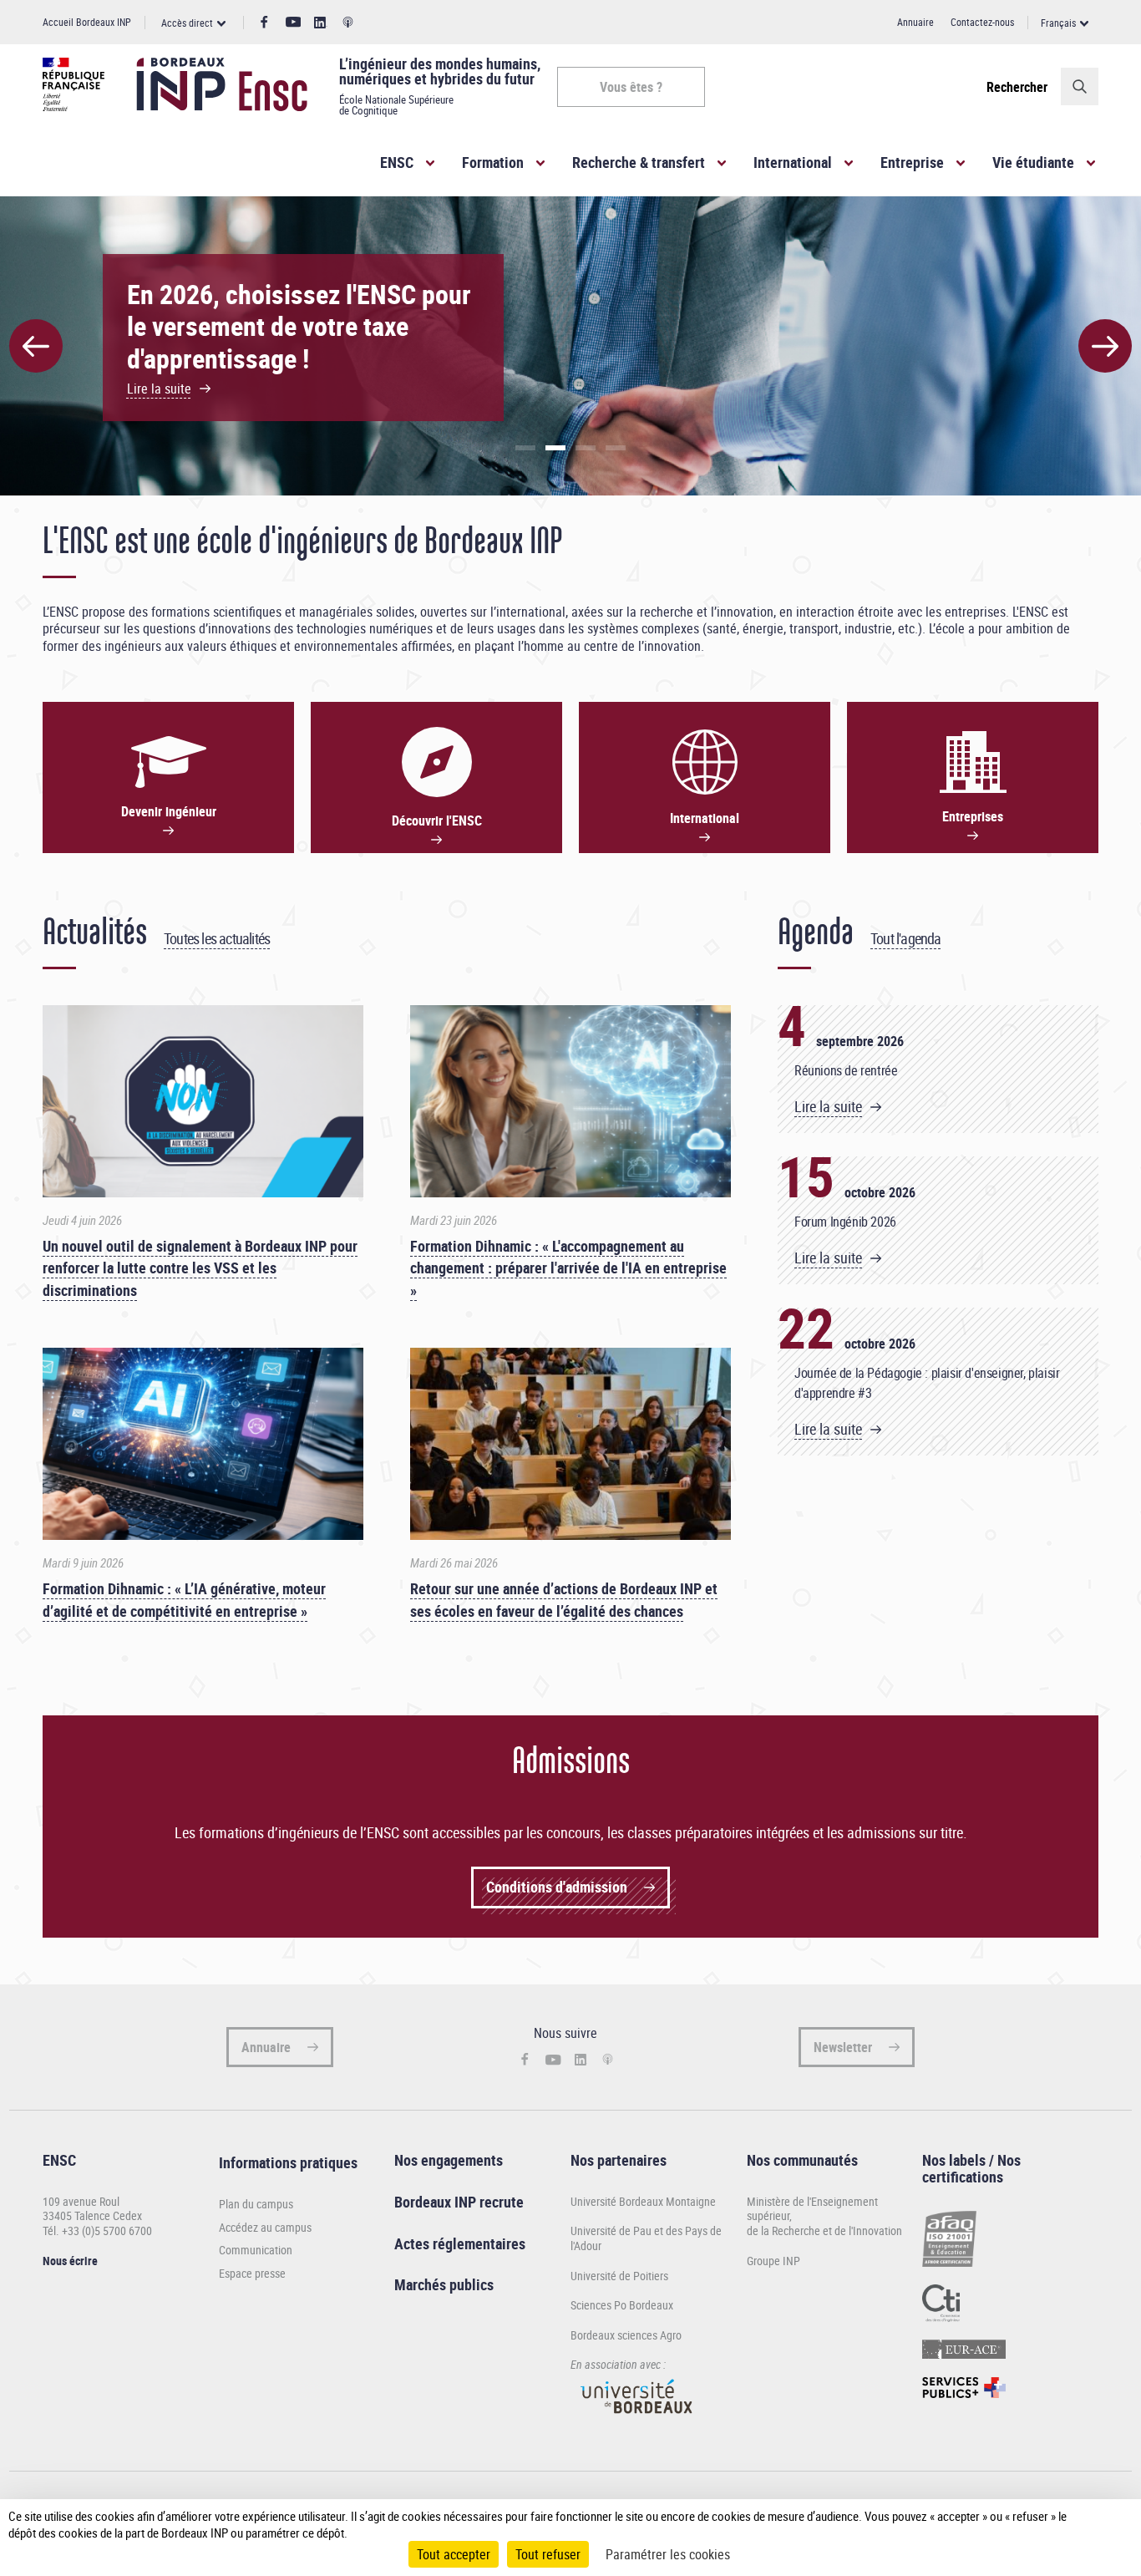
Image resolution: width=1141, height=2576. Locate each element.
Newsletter (843, 2047)
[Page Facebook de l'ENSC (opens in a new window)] (264, 23)
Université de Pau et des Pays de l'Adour (646, 2238)
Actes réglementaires (460, 2243)
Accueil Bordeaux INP (87, 22)
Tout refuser (548, 2554)
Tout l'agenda (906, 938)
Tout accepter (454, 2554)
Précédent (36, 346)
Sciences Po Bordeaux (622, 2305)
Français (1058, 23)
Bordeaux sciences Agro (626, 2335)
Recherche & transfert (639, 162)
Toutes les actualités (217, 938)
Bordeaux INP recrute (459, 2202)
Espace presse (252, 2274)
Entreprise (912, 162)
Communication (256, 2250)
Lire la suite (828, 1107)
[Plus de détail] (1098, 2524)
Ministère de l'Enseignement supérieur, (812, 2209)
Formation (493, 162)
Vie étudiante (1033, 162)
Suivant (1105, 346)
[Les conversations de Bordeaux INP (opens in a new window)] (348, 23)
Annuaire (915, 22)
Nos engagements (449, 2160)
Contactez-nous (982, 22)
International (793, 162)
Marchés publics (444, 2284)
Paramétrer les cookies (668, 2554)
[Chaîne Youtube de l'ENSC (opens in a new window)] (294, 22)
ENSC (397, 162)
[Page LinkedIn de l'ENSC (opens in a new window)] (321, 23)
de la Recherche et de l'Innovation (824, 2231)
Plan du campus (256, 2204)
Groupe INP (773, 2261)
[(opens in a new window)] (637, 2421)
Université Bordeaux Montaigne (643, 2201)
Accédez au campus (265, 2228)
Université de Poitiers (619, 2276)
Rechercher (1017, 87)
